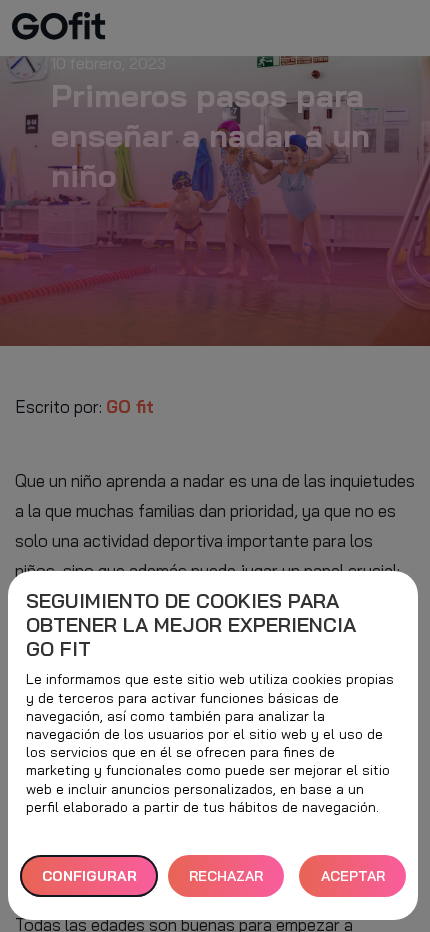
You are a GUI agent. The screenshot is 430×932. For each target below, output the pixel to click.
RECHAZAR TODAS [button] (226, 882)
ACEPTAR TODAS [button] (353, 882)
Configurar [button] (89, 876)
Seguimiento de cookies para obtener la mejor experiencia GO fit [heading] (191, 625)
